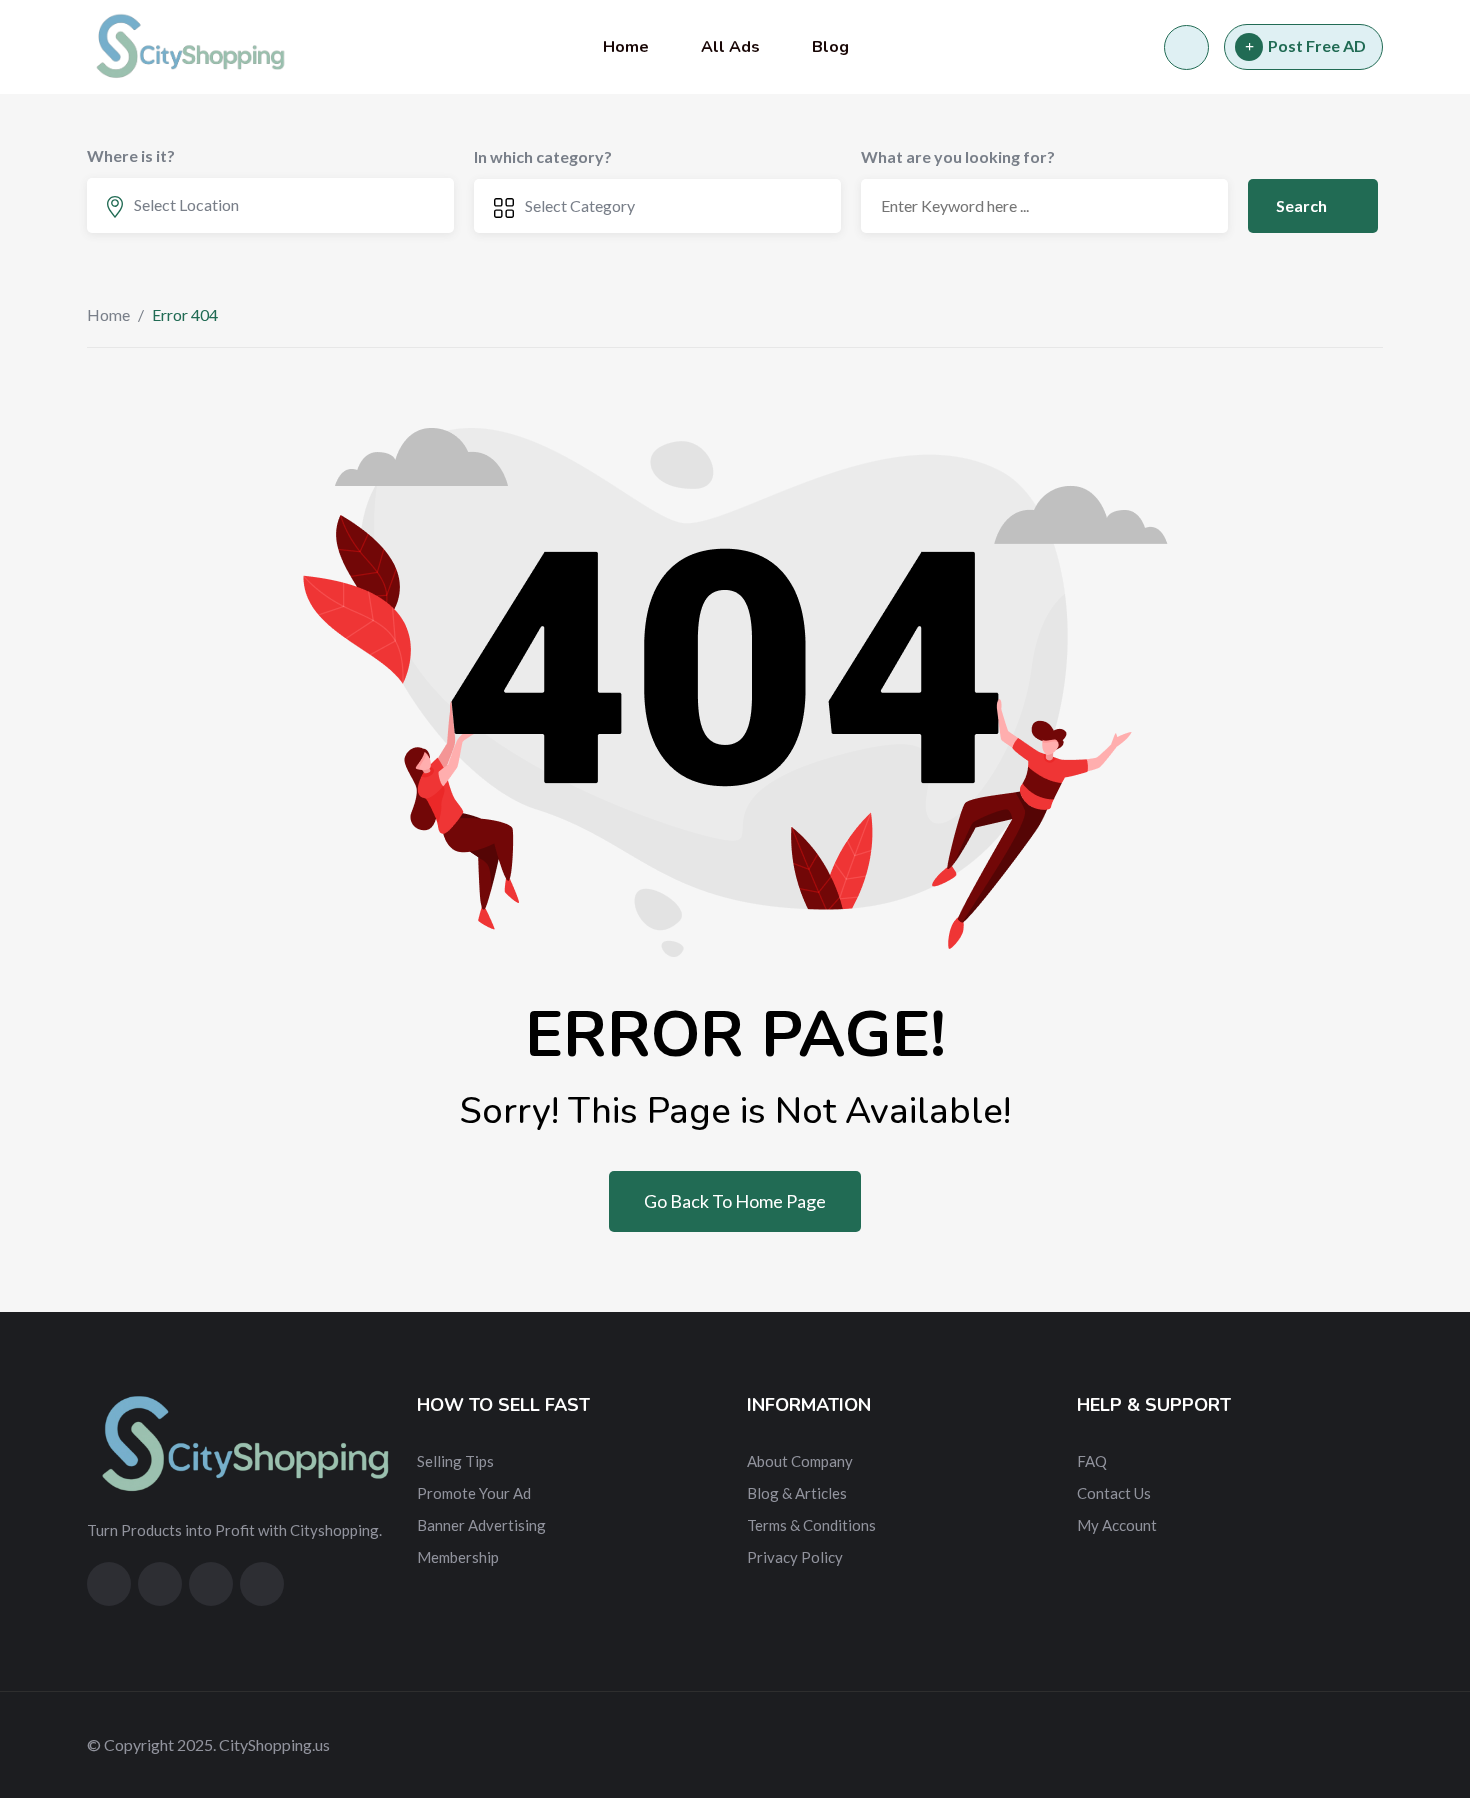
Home (626, 47)
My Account (1117, 1525)
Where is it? (131, 155)
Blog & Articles (797, 1493)
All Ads (730, 47)
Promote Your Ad (474, 1493)
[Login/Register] (1186, 47)
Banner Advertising (481, 1525)
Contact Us (1114, 1493)
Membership (458, 1557)
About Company (800, 1461)
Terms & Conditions (811, 1525)
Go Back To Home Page (735, 1201)
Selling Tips (455, 1461)
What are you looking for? (958, 156)
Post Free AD (1317, 45)
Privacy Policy (795, 1557)
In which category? (543, 156)
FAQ (1092, 1461)
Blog (830, 47)
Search (1303, 205)
